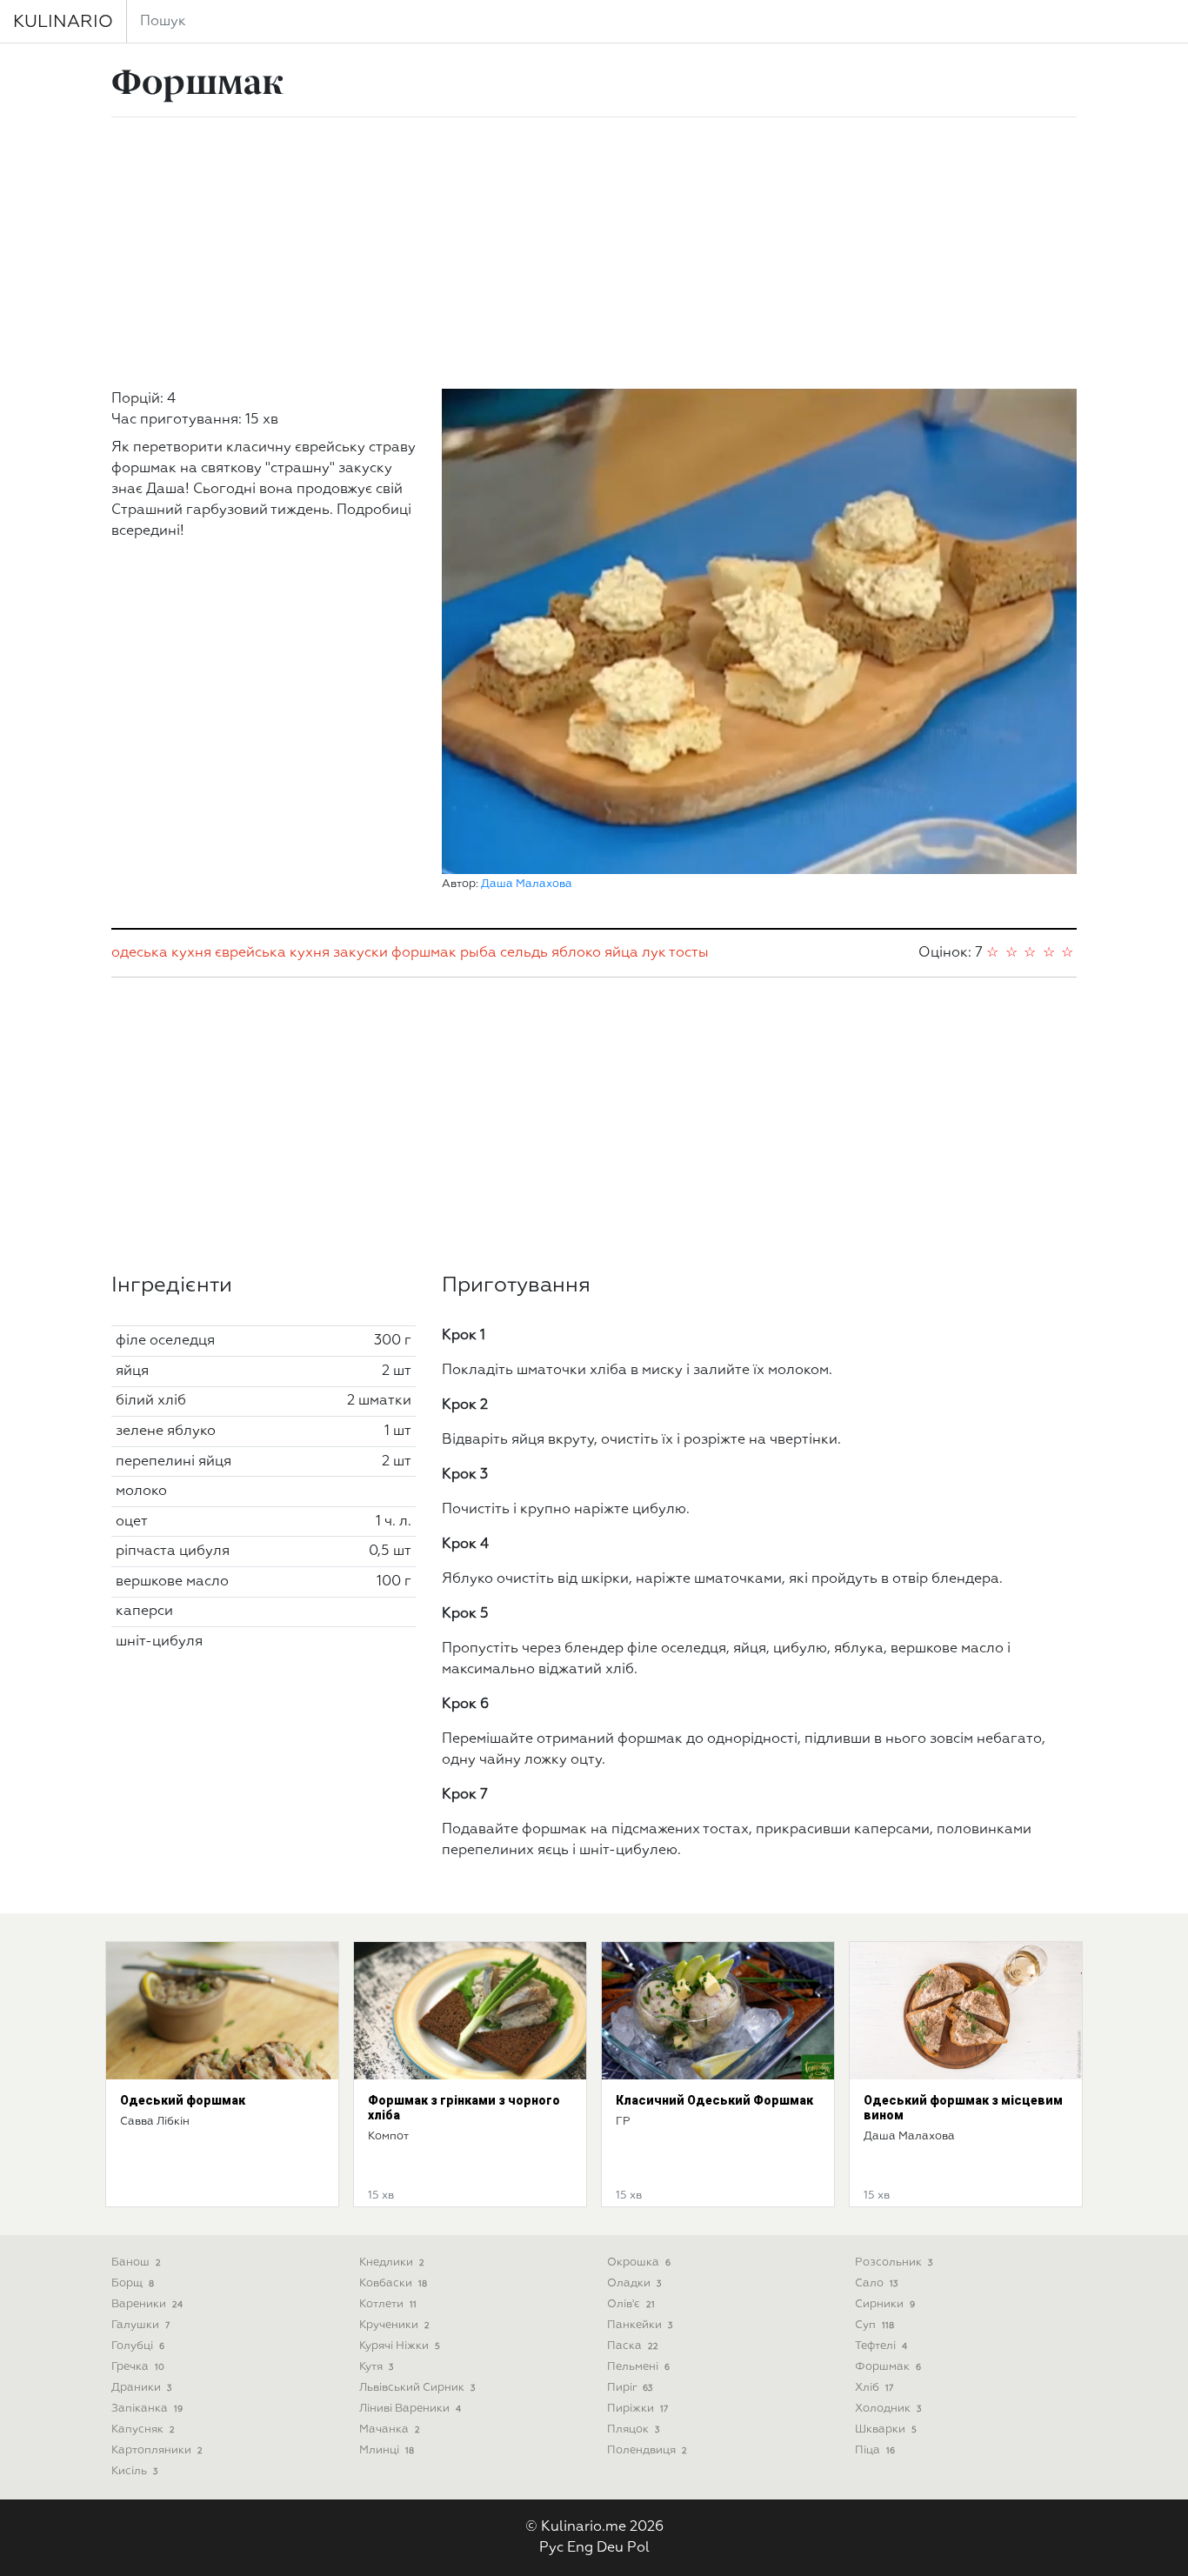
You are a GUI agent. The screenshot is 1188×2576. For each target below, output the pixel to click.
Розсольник (894, 2262)
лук (654, 953)
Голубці (138, 2346)
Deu (610, 2548)
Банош (136, 2262)
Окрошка (639, 2262)
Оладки (634, 2283)
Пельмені (638, 2367)
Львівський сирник (417, 2388)
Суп (874, 2325)
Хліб (874, 2388)
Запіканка (147, 2409)
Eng (580, 2548)
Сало (876, 2283)
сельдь (524, 953)
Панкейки (640, 2325)
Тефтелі (881, 2346)
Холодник (888, 2409)
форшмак (424, 953)
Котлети (388, 2304)
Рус (551, 2548)
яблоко (576, 953)
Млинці (387, 2450)
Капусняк (143, 2429)
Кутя (376, 2367)
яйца (621, 953)
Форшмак (888, 2367)
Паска (633, 2346)
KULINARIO (63, 22)
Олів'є (631, 2304)
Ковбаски (393, 2283)
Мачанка (390, 2429)
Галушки (140, 2325)
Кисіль (134, 2471)
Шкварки (886, 2429)
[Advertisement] (594, 253)
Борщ (133, 2283)
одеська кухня (161, 953)
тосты (689, 953)
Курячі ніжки (400, 2346)
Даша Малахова (527, 884)
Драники (141, 2388)
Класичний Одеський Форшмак (714, 2100)
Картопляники (157, 2450)
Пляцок (633, 2429)
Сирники (885, 2304)
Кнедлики (392, 2262)
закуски (360, 953)
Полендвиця (647, 2450)
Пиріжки (637, 2409)
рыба (478, 953)
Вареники (147, 2304)
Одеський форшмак (183, 2100)
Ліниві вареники (410, 2409)
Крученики (394, 2325)
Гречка (138, 2367)
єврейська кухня (272, 953)
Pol (638, 2548)
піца (875, 2450)
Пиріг (630, 2388)
